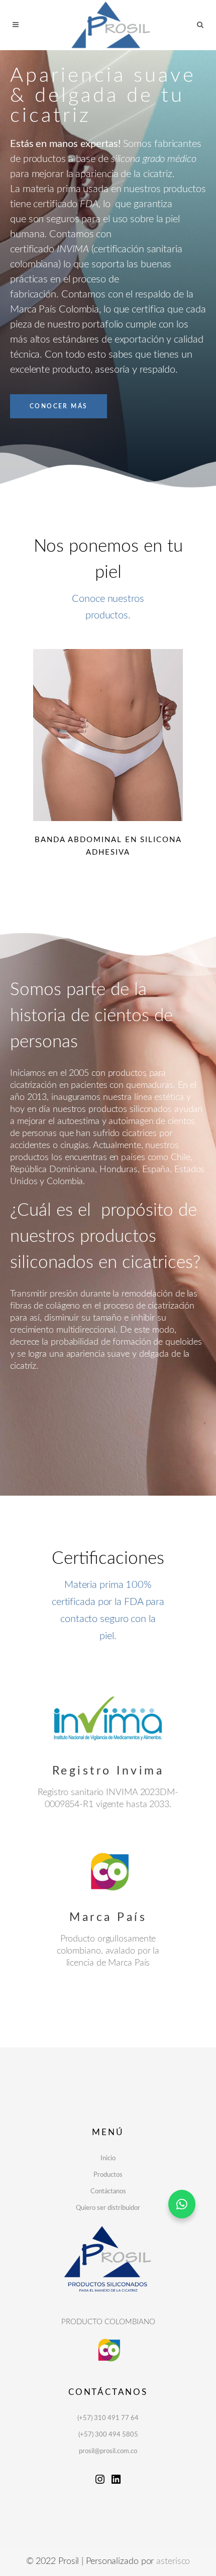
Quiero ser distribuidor (108, 2208)
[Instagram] (100, 2483)
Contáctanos (108, 2192)
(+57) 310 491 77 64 (108, 2418)
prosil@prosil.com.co (108, 2451)
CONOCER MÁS (59, 406)
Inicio (108, 2158)
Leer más (108, 735)
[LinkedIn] (116, 2483)
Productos (108, 2175)
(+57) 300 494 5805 (108, 2435)
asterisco (173, 2561)
